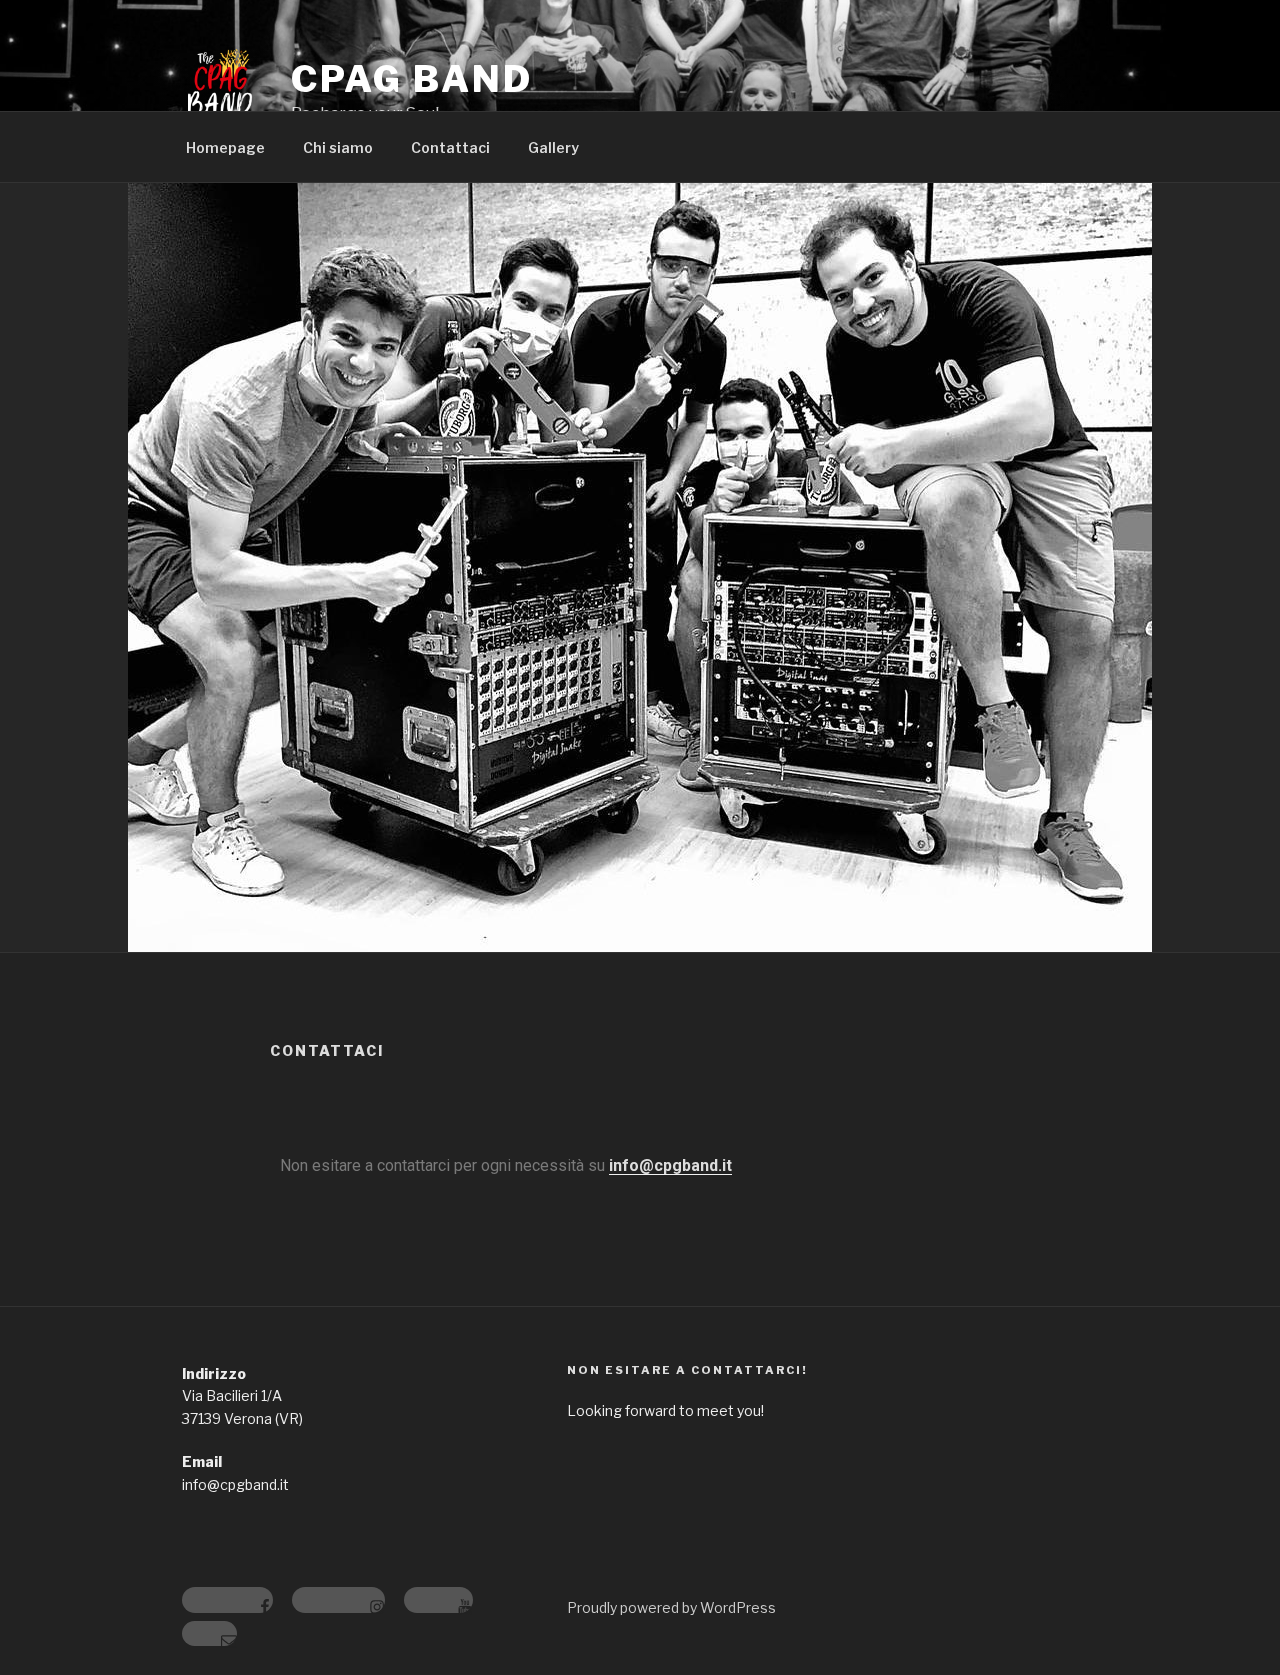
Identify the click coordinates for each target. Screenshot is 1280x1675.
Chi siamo (338, 147)
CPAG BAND (411, 79)
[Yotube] (438, 1600)
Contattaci (450, 147)
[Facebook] (227, 1600)
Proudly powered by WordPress (671, 1607)
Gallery (553, 147)
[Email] (209, 1634)
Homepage (225, 147)
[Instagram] (338, 1600)
